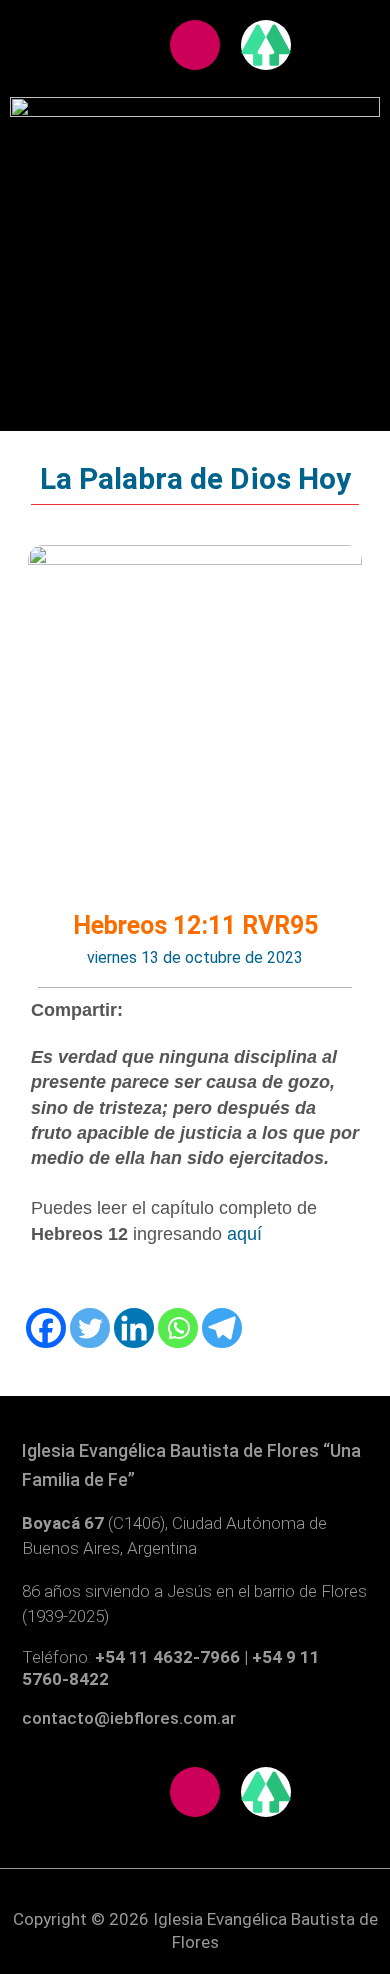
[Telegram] (222, 1328)
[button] (195, 197)
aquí (244, 1234)
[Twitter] (90, 1328)
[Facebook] (46, 1328)
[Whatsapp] (178, 1328)
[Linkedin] (134, 1328)
